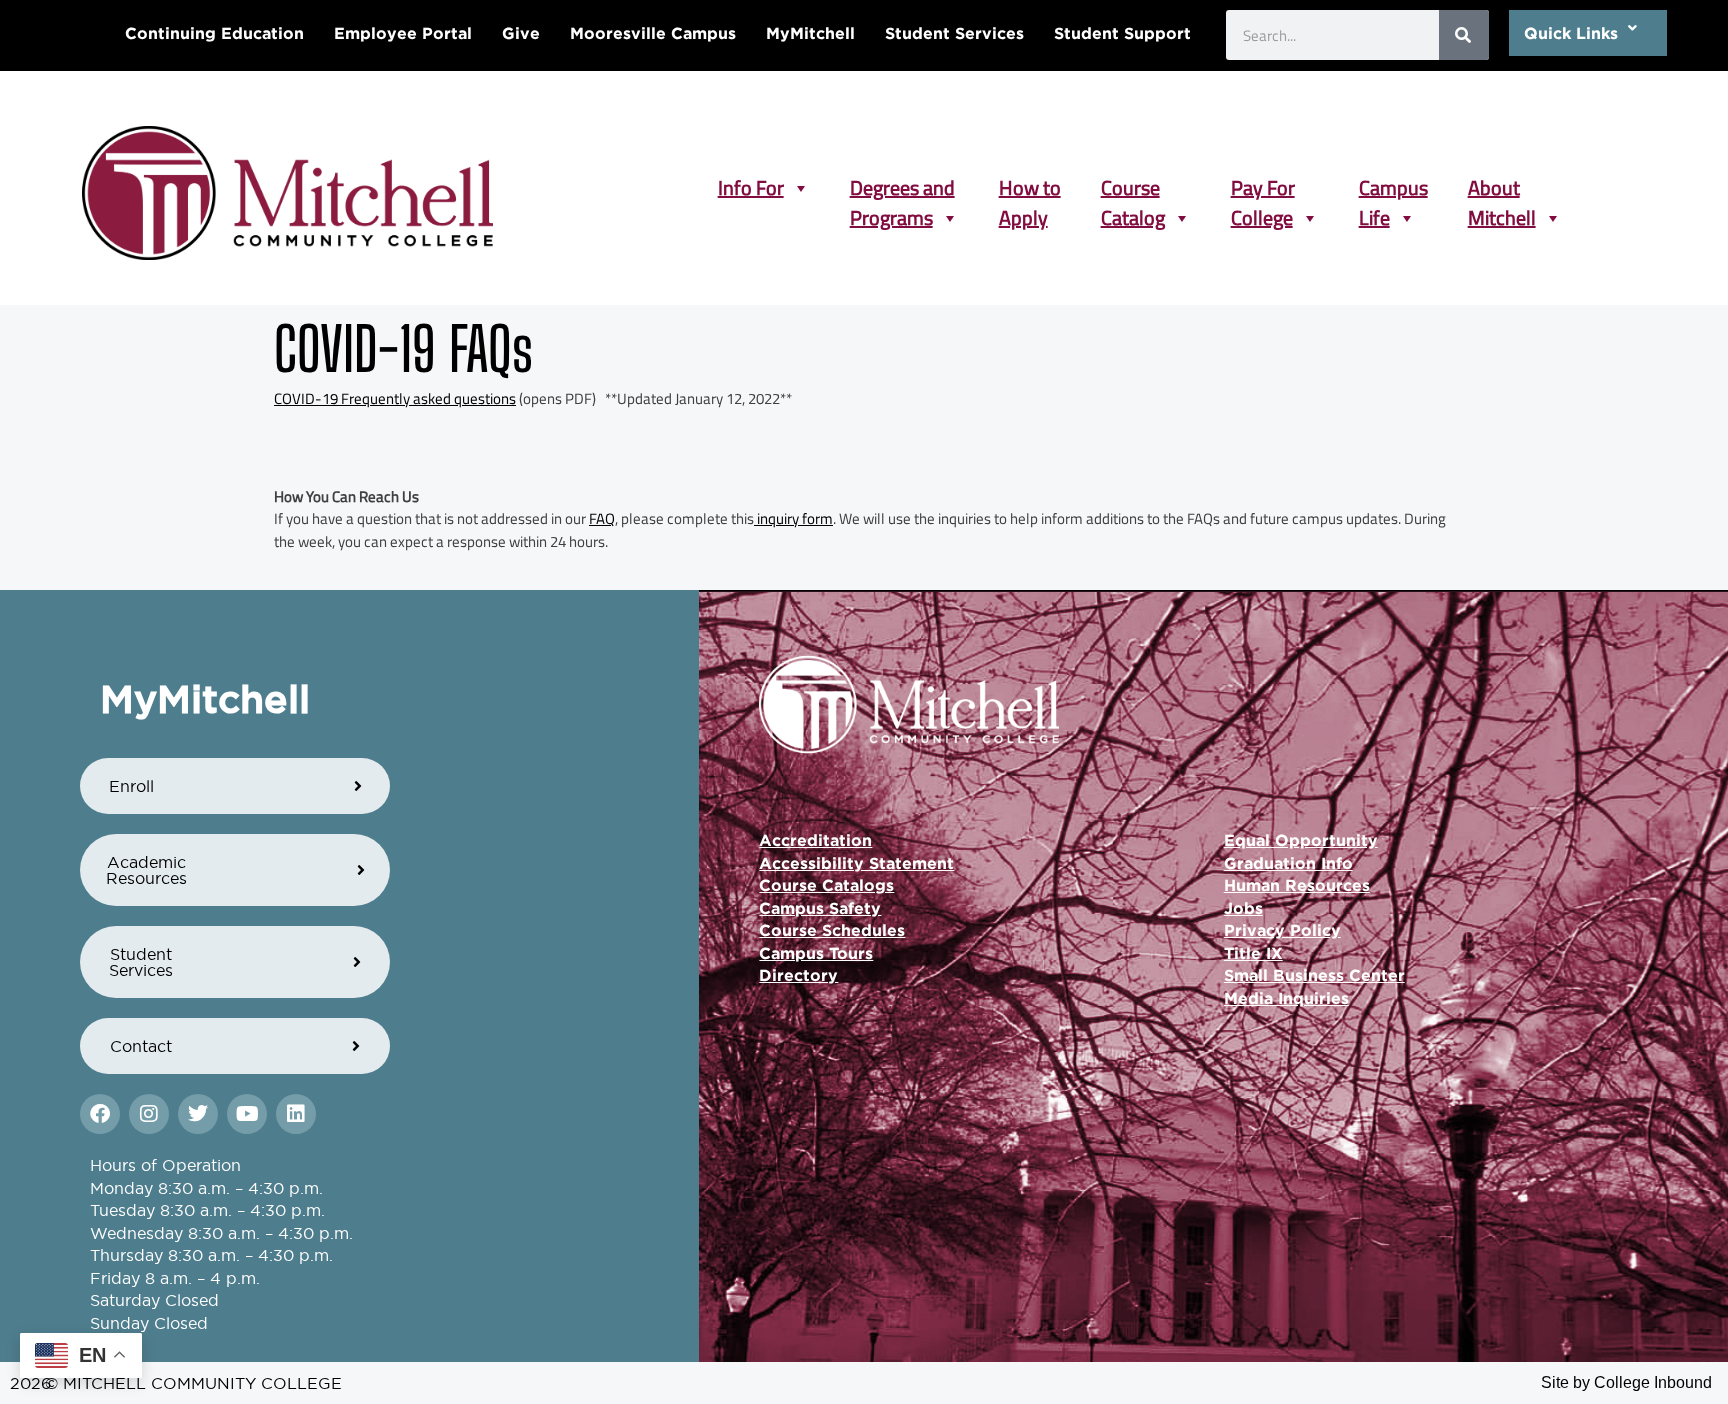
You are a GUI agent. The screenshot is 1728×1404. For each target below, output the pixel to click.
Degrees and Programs (902, 188)
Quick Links (1571, 33)
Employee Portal (403, 33)
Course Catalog (1133, 188)
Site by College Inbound (1626, 1382)
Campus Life (1393, 188)
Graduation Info (1288, 863)
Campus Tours (816, 953)
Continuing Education (214, 33)
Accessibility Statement (856, 863)
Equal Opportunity (1301, 840)
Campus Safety (820, 908)
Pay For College (1263, 188)
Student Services (954, 33)
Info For (751, 188)
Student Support (1122, 33)
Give (521, 33)
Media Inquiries (1286, 998)
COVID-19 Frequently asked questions (395, 398)
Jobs (1243, 908)
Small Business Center (1314, 975)
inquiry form (793, 518)
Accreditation (815, 840)
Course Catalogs (826, 885)
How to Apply (1030, 188)
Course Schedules (832, 930)
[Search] (1464, 35)
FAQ (602, 518)
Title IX (1253, 953)
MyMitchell (810, 33)
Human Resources (1297, 885)
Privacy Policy (1282, 930)
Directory (798, 975)
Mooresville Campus (653, 33)
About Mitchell (1502, 188)
